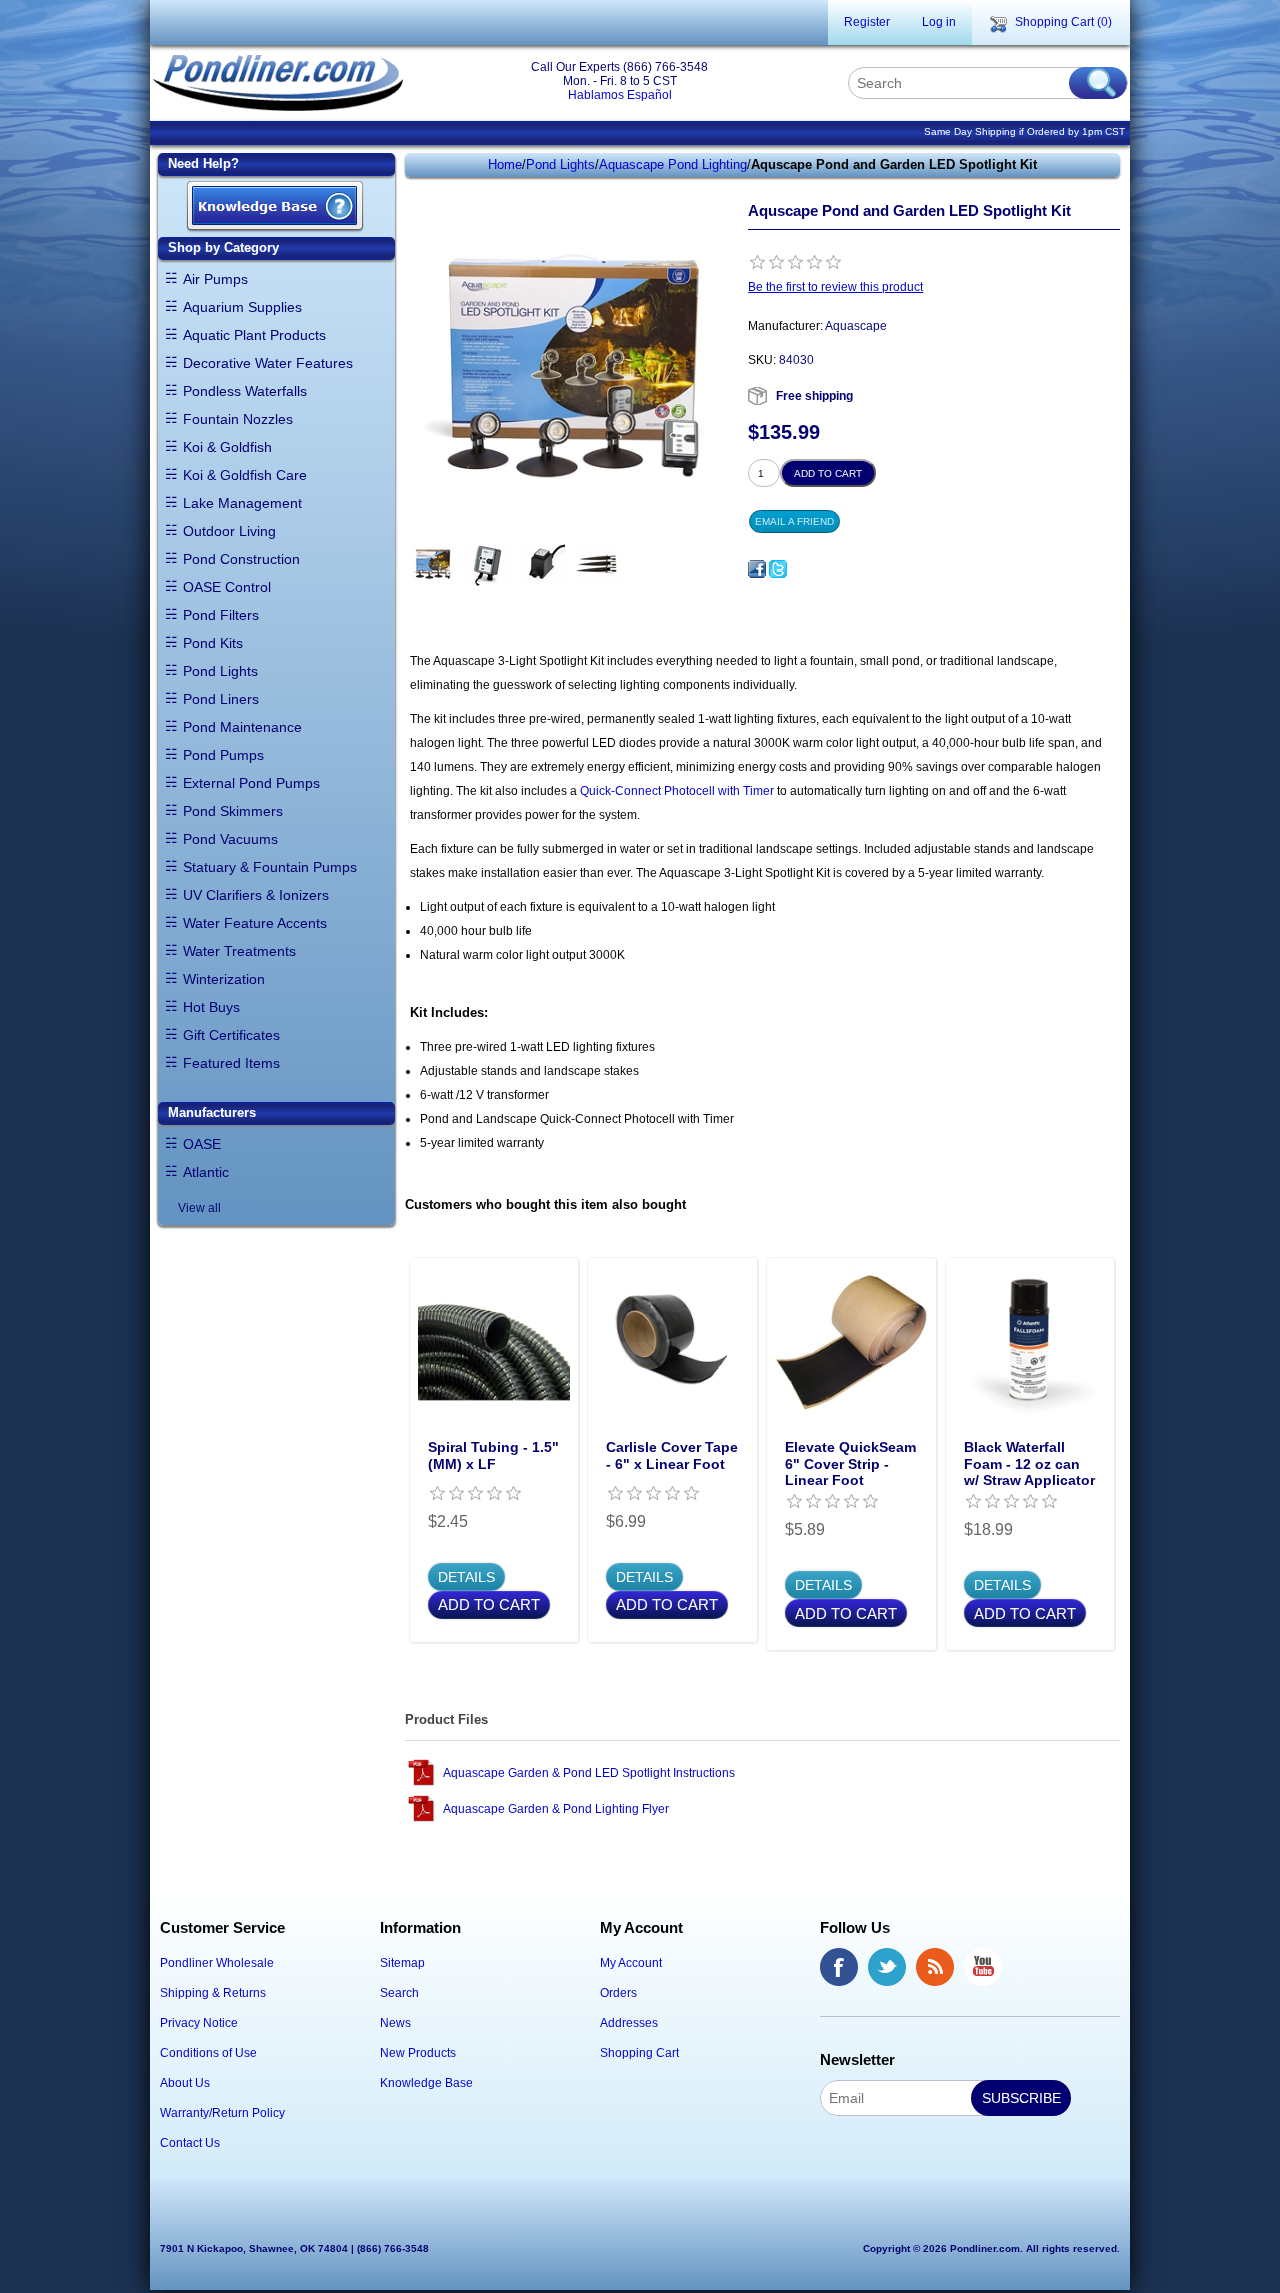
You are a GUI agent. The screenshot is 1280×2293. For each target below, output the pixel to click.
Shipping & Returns (213, 1993)
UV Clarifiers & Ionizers (256, 895)
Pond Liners (221, 699)
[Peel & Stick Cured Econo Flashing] (672, 1342)
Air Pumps (215, 279)
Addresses (629, 2023)
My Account (631, 1963)
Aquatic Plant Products (254, 335)
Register (867, 22)
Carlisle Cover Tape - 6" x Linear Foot (672, 1455)
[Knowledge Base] (275, 207)
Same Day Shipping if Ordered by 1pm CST (1024, 131)
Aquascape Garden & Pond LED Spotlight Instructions (589, 1773)
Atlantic (206, 1172)
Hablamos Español (620, 95)
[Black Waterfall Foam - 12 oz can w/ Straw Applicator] (1030, 1342)
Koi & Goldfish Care (245, 475)
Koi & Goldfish (227, 447)
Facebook (839, 1967)
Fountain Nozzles (238, 419)
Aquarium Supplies (242, 307)
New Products (418, 2053)
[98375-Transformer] (542, 563)
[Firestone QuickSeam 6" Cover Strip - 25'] (851, 1342)
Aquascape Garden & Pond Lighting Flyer (556, 1809)
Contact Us (190, 2143)
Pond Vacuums (230, 839)
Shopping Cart (639, 2053)
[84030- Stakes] (597, 563)
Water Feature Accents (255, 923)
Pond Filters (221, 615)
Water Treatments (239, 951)
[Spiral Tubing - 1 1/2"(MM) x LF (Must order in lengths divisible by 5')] (494, 1342)
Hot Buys (211, 1007)
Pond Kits (213, 643)
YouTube (983, 1967)
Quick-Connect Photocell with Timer (677, 791)
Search (399, 1993)
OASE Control (227, 587)
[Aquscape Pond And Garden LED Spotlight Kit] (432, 563)
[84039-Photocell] (487, 563)
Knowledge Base (426, 2083)
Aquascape (856, 326)
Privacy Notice (199, 2023)
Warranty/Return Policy (222, 2113)
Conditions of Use (208, 2053)
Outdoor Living (229, 531)
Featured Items (231, 1063)
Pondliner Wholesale (217, 1963)
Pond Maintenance (242, 727)
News (395, 2023)
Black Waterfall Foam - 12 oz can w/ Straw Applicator (1029, 1464)
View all (199, 1208)
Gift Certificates (231, 1035)
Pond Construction (241, 559)
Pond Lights (220, 671)
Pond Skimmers (233, 811)
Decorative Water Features (268, 363)
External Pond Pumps (251, 783)
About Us (185, 2083)
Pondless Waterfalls (245, 391)
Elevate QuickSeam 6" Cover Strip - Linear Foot (850, 1464)
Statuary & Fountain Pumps (270, 867)
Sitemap (402, 1963)
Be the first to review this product (835, 287)
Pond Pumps (223, 755)
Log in (939, 22)
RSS (935, 1967)
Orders (618, 1993)
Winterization (224, 979)
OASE (202, 1144)
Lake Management (242, 503)
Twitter (887, 1967)
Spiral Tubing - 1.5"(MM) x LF (493, 1455)
